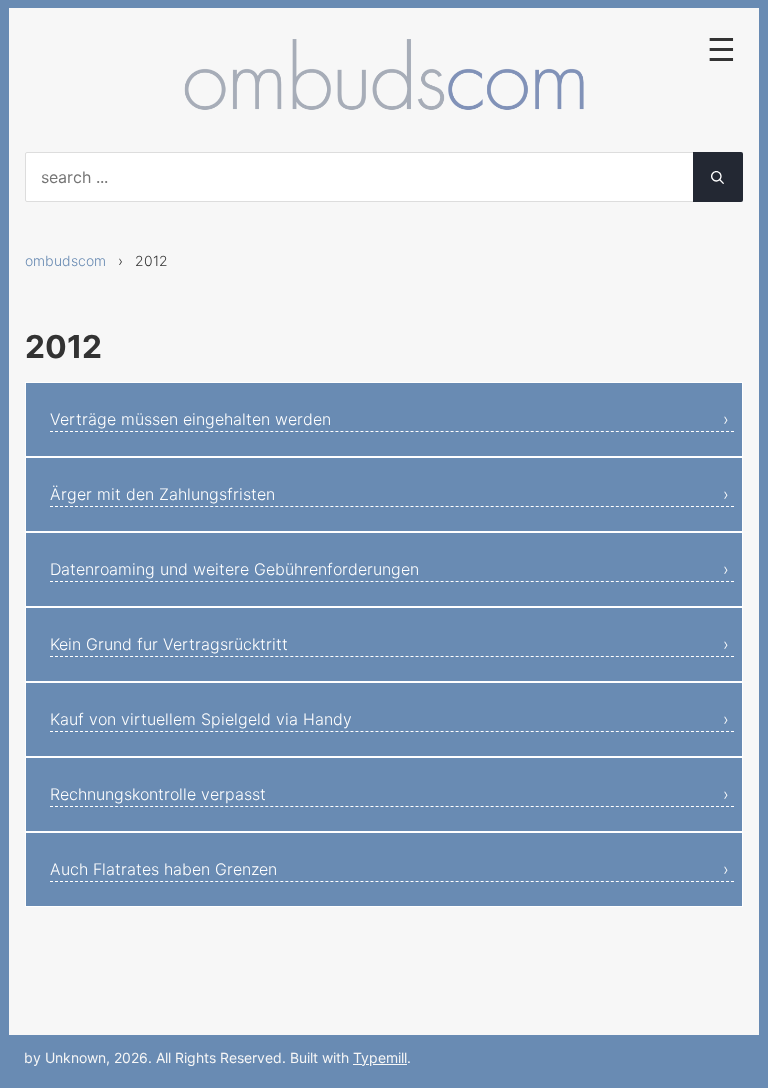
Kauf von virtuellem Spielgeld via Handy (201, 719)
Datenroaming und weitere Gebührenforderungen (234, 569)
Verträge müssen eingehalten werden (190, 419)
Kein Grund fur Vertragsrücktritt (169, 644)
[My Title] (384, 107)
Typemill (380, 1057)
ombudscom (65, 260)
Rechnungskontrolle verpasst (158, 794)
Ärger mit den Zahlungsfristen (162, 494)
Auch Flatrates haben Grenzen (163, 869)
